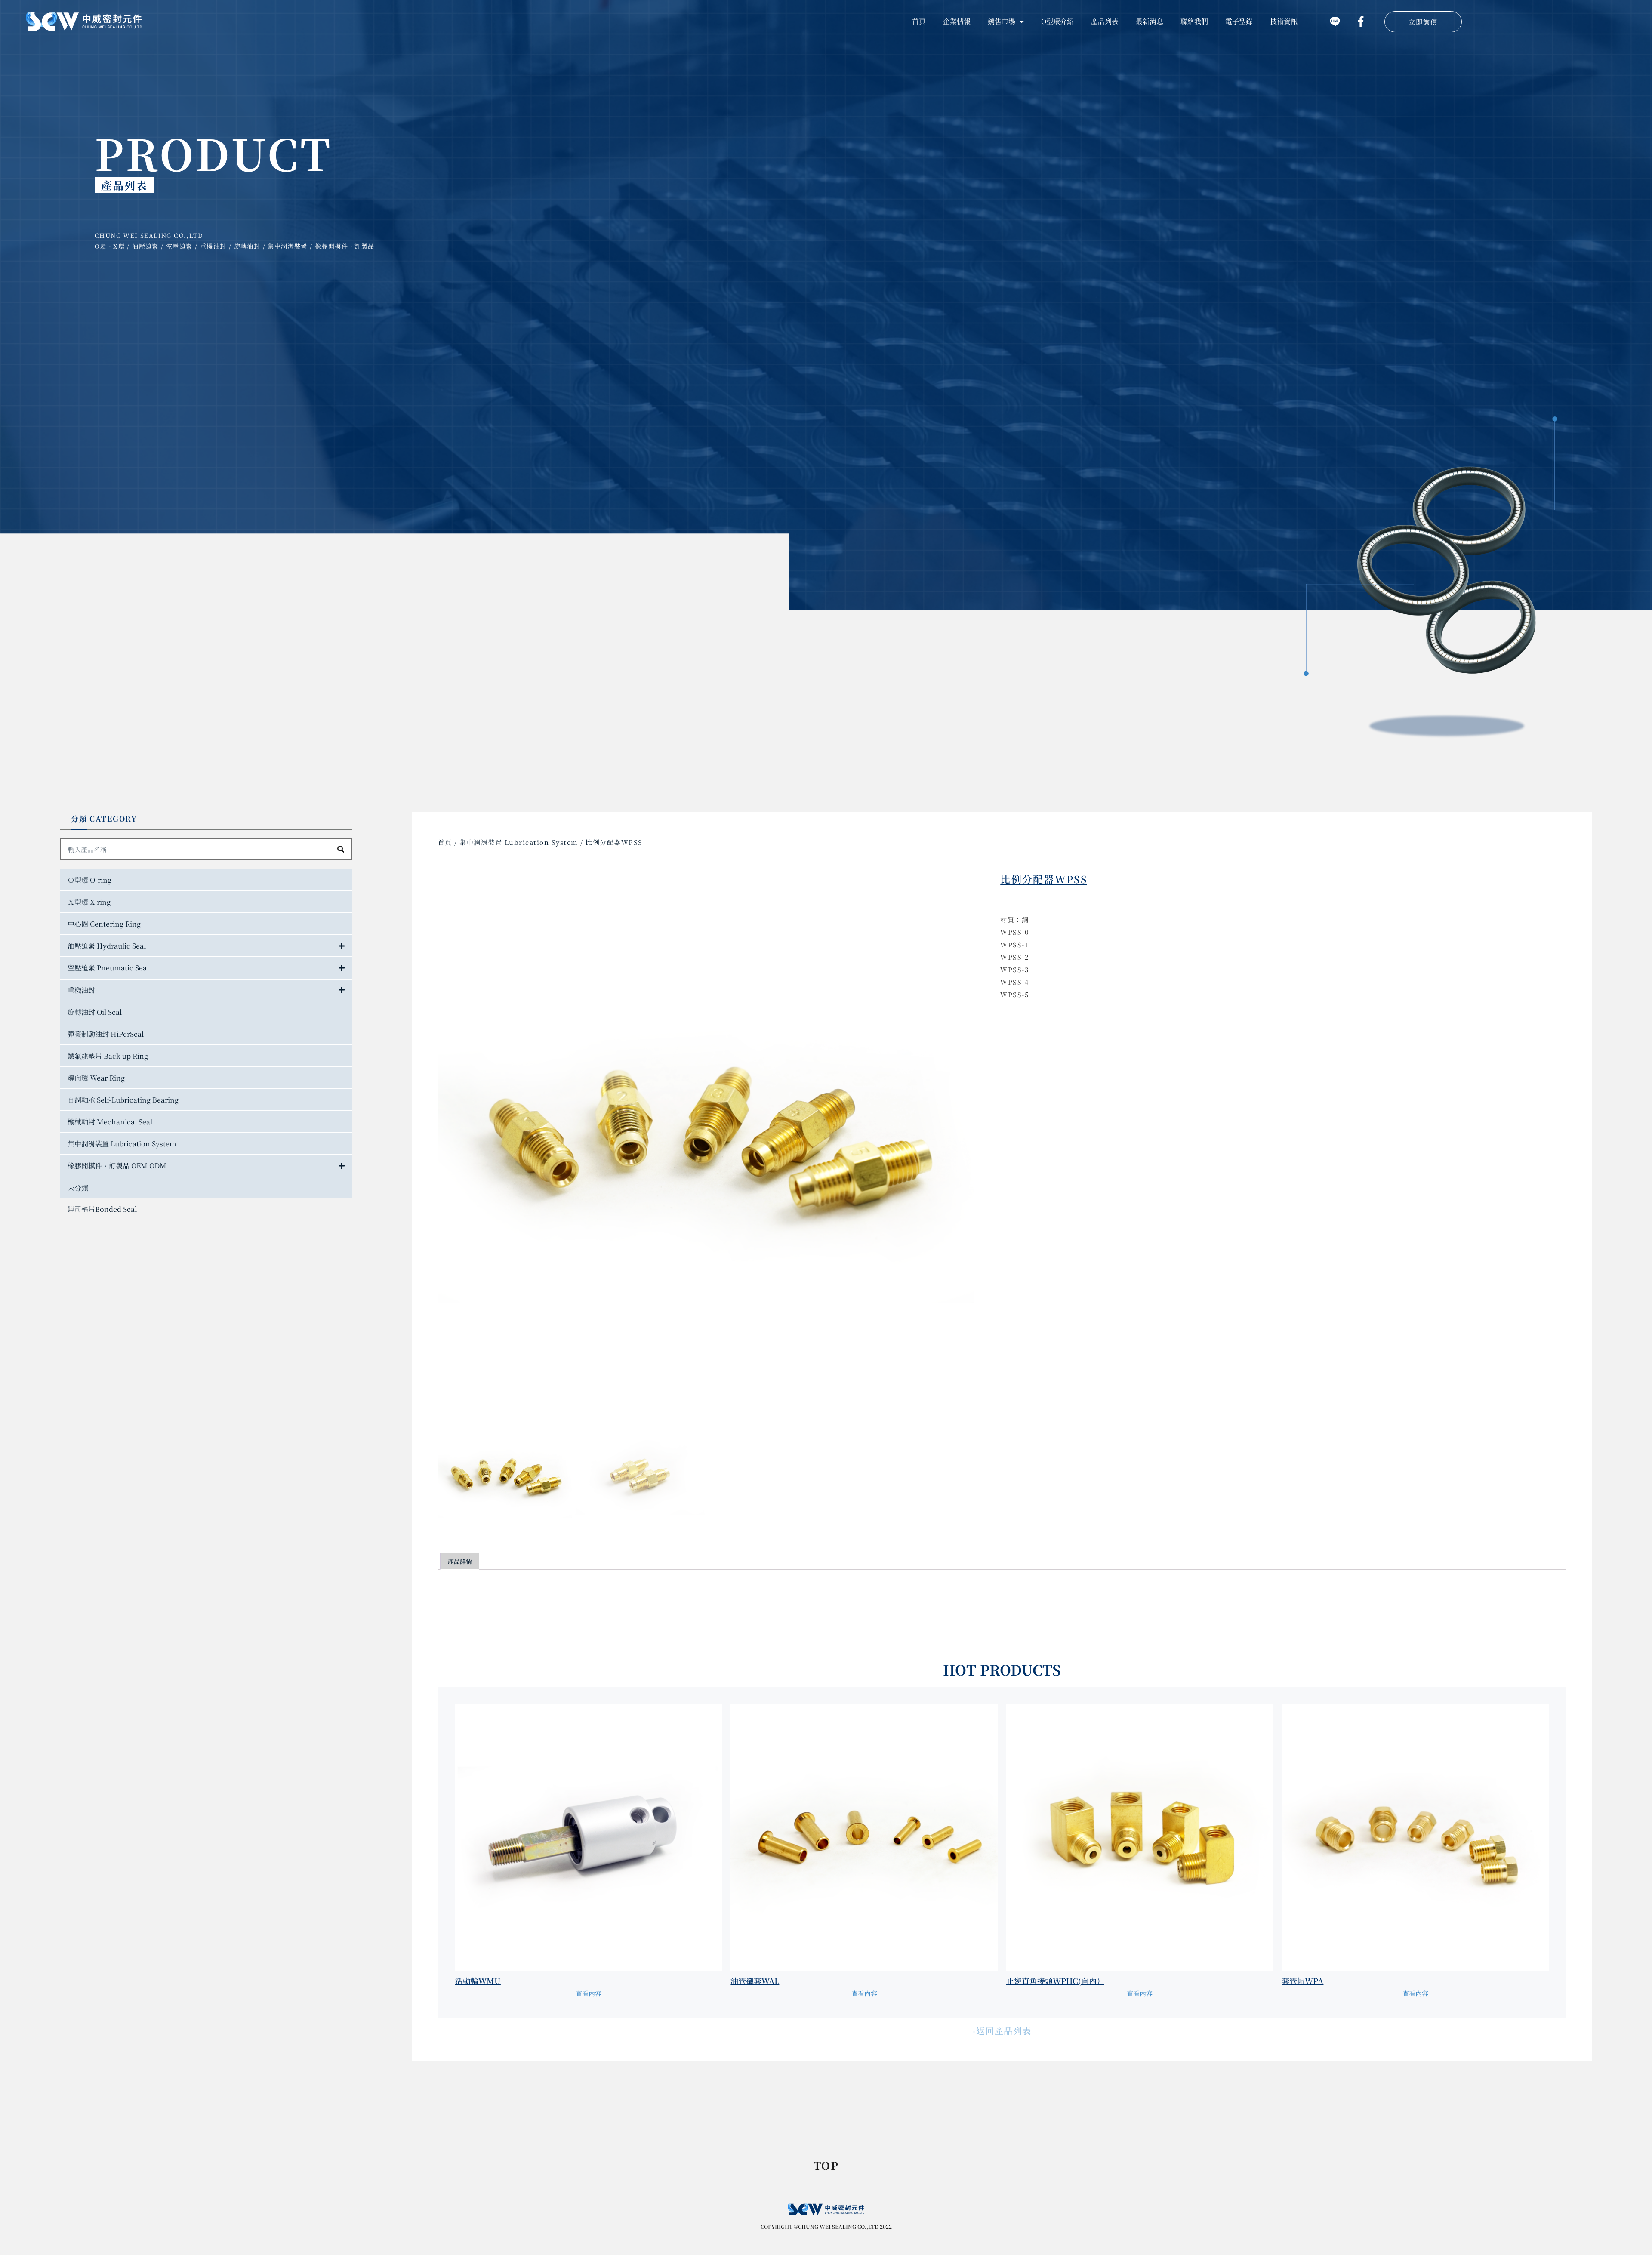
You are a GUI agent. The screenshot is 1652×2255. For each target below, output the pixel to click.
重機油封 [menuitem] (81, 990)
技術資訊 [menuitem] (1284, 21)
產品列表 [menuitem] (1105, 21)
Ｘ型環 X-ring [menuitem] (89, 902)
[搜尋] (341, 849)
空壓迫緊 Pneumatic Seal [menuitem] (108, 968)
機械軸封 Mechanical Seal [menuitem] (110, 1122)
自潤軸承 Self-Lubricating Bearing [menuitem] (123, 1100)
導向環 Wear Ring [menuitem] (96, 1078)
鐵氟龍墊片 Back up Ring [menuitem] (108, 1056)
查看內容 (589, 1993)
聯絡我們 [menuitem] (1194, 21)
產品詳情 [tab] (460, 1561)
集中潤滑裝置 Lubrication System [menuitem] (122, 1144)
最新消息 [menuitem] (1150, 21)
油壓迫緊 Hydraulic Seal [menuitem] (107, 946)
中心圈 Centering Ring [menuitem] (104, 924)
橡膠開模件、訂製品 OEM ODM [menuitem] (117, 1166)
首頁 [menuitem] (919, 21)
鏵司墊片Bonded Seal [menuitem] (102, 1209)
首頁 (445, 842)
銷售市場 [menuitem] (1002, 21)
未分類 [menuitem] (78, 1188)
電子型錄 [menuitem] (1239, 21)
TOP (826, 2166)
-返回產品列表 (1002, 2031)
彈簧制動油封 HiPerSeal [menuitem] (106, 1034)
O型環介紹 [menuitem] (1057, 21)
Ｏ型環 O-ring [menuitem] (89, 880)
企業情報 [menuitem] (957, 21)
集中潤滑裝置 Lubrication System (519, 842)
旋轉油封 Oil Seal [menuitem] (95, 1012)
